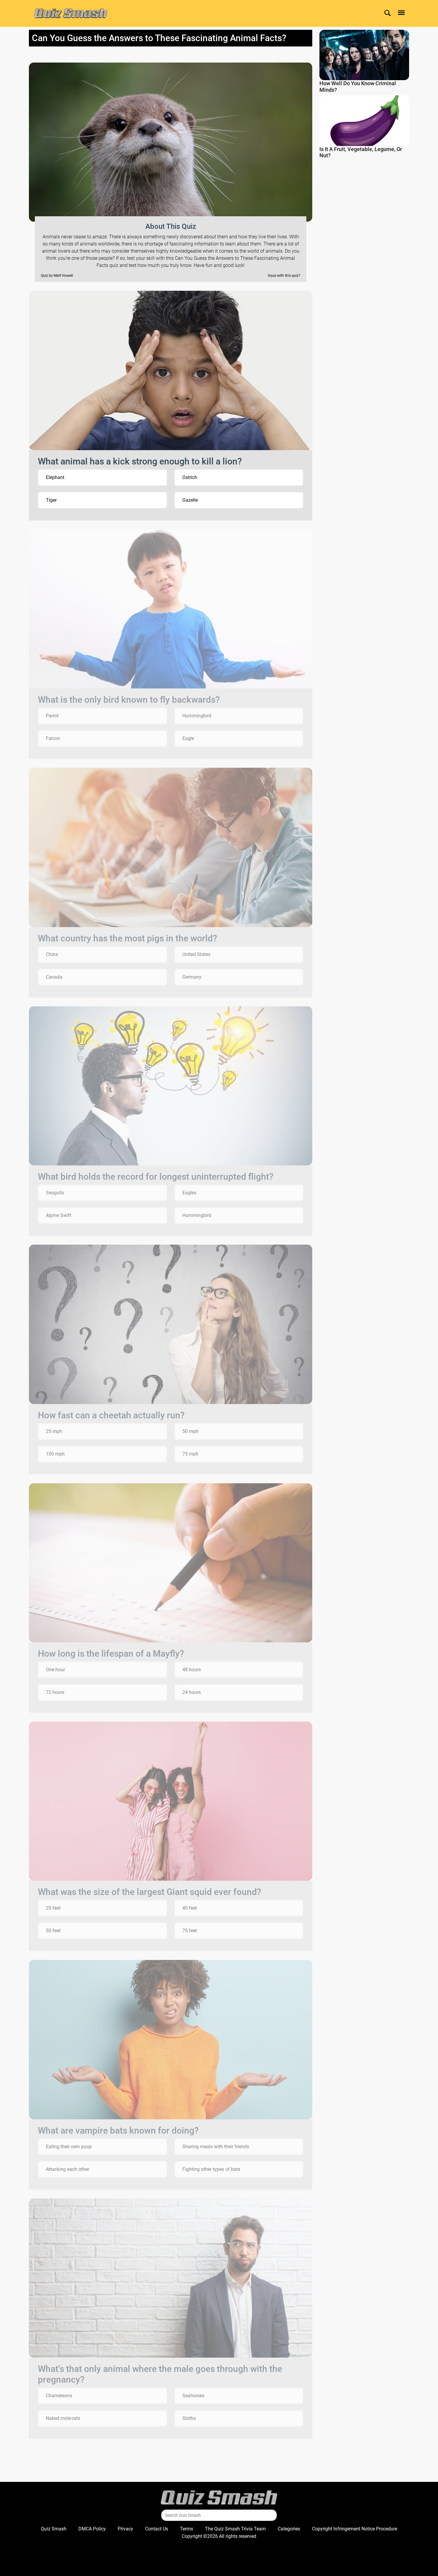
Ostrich (190, 477)
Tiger (51, 500)
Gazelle (190, 500)
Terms (187, 2529)
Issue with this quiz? (284, 276)
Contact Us (157, 2529)
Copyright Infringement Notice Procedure (355, 2529)
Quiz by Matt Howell (57, 276)
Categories (289, 2529)
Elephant (55, 477)
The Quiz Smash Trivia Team (235, 2529)
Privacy (125, 2529)
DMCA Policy (92, 2529)
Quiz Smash (54, 2529)
